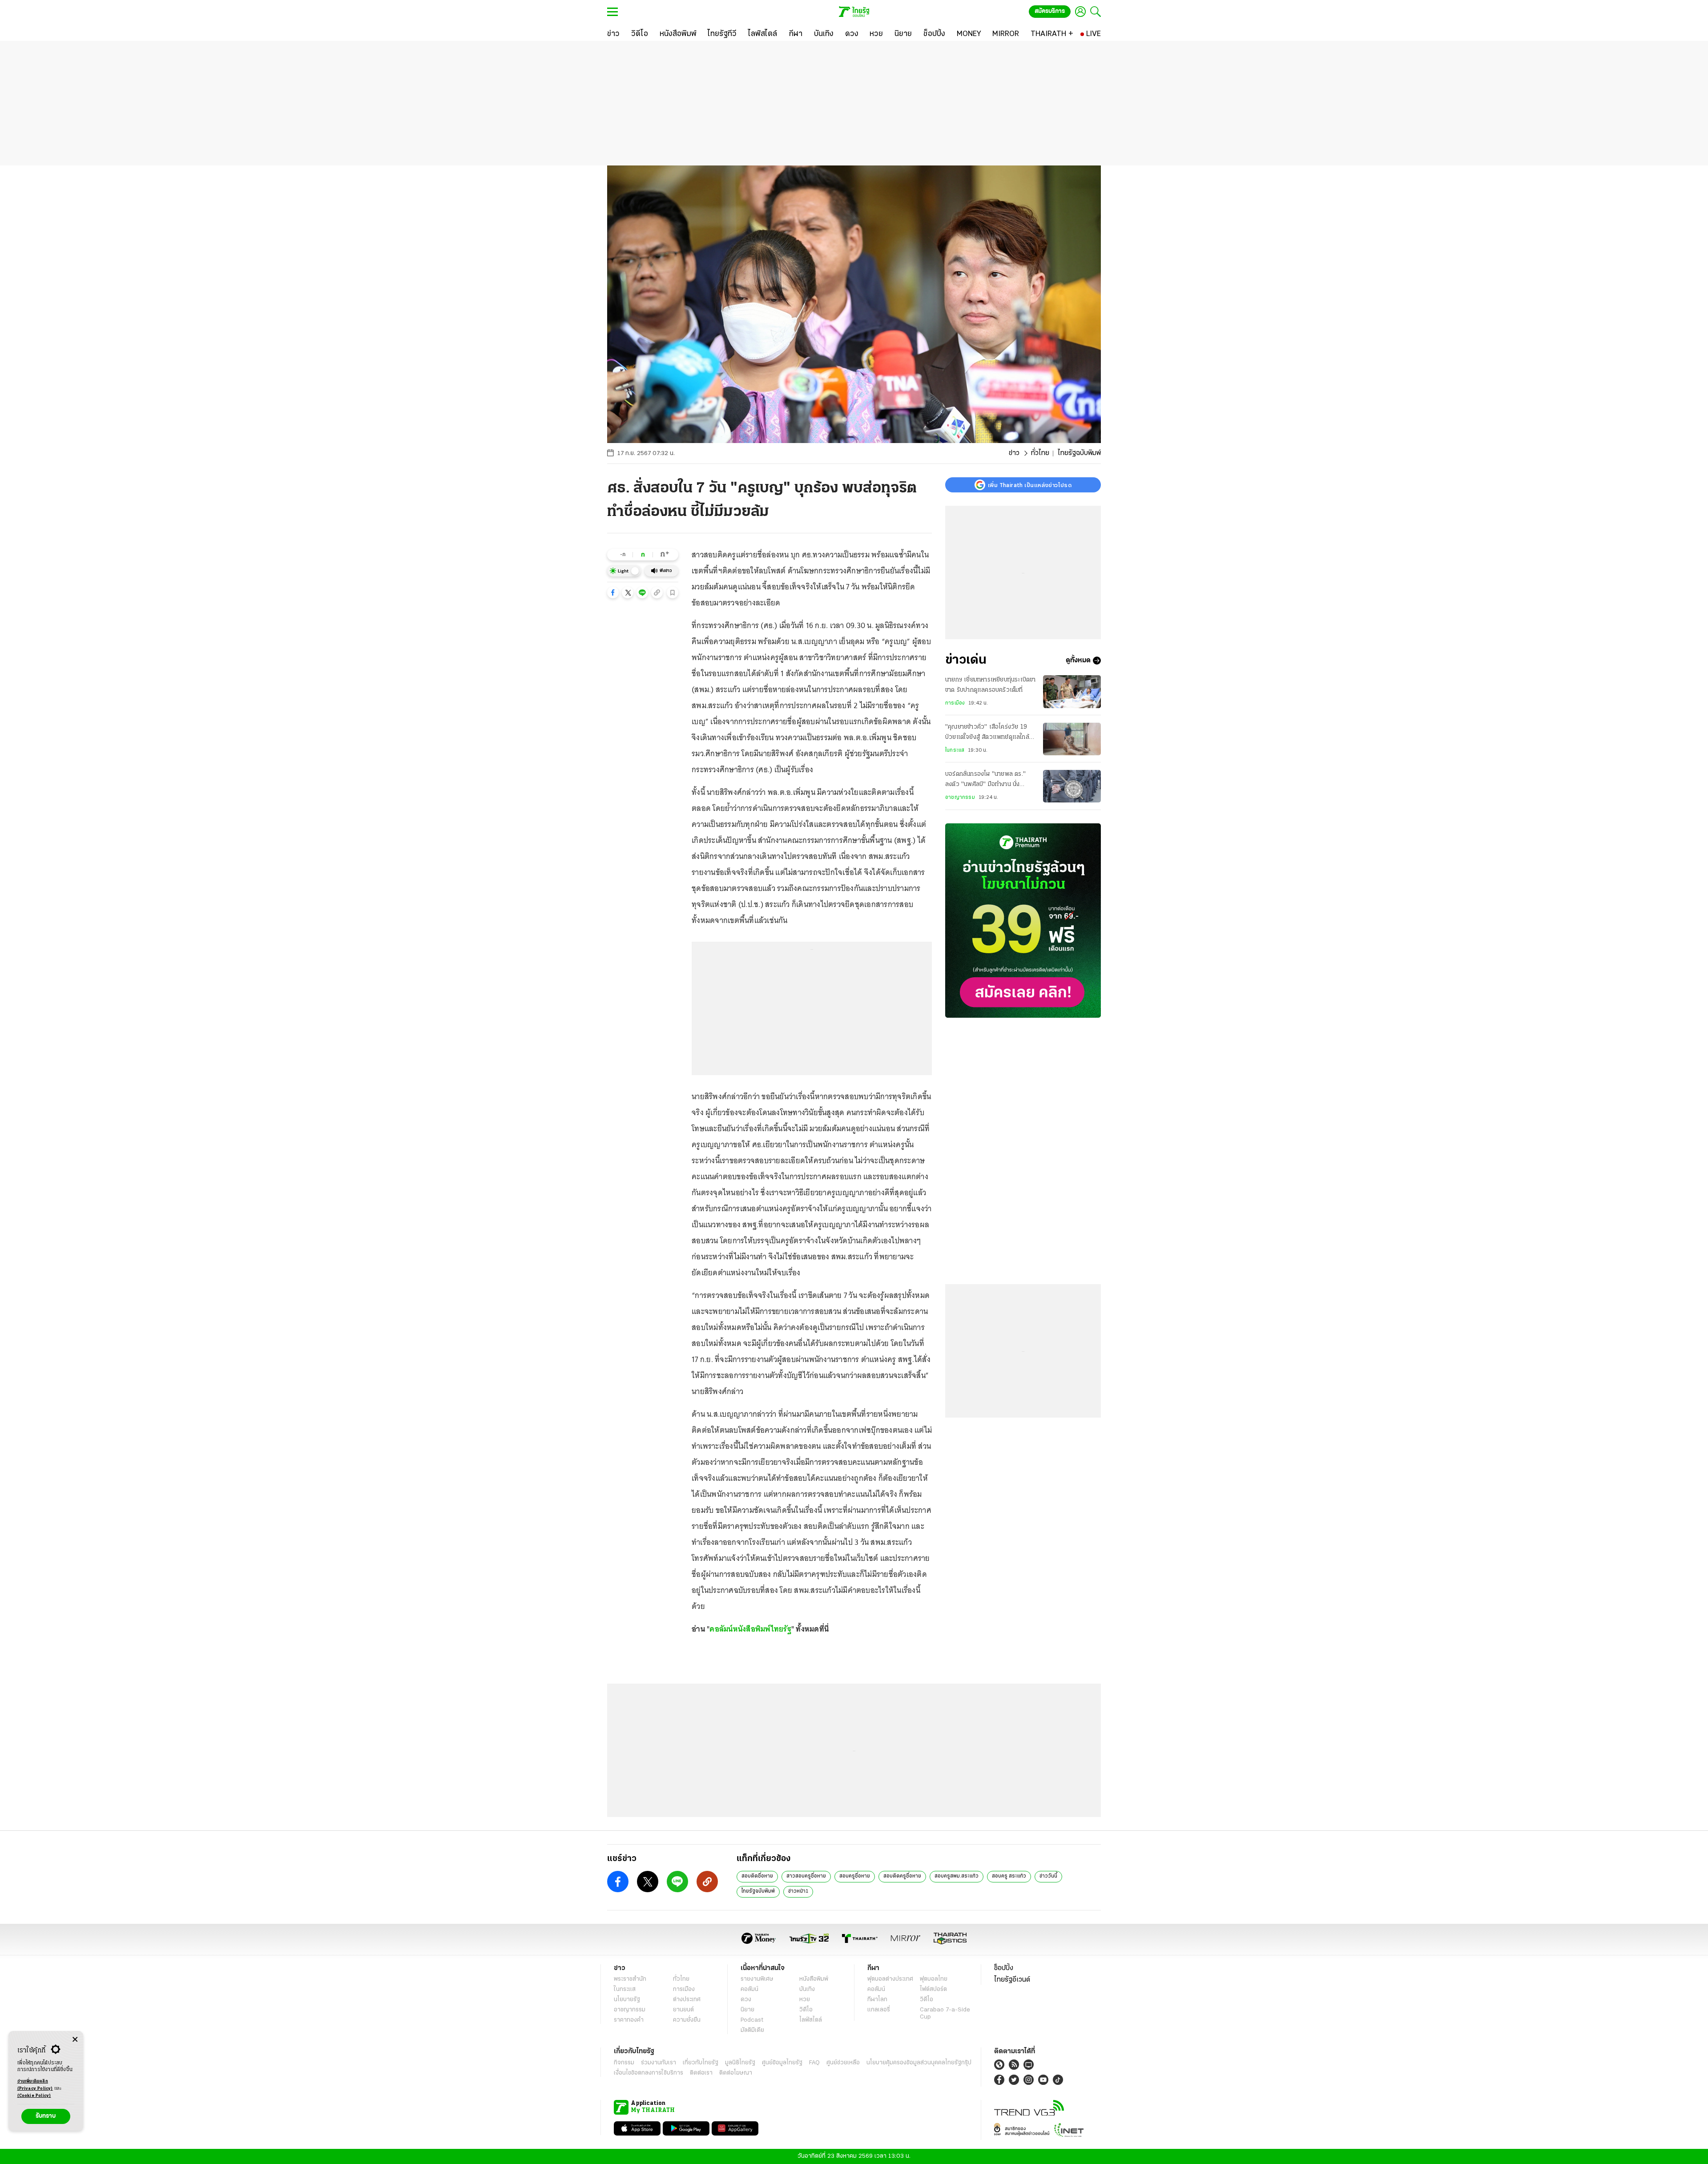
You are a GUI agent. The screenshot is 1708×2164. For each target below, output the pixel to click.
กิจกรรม (624, 2063)
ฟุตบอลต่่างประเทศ (890, 1979)
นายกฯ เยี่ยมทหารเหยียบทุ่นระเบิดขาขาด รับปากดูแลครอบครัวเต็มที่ (991, 685)
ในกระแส (955, 750)
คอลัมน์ (749, 1989)
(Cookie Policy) (34, 2096)
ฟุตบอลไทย (934, 1979)
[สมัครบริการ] (1023, 921)
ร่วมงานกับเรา (659, 2063)
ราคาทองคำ (629, 2020)
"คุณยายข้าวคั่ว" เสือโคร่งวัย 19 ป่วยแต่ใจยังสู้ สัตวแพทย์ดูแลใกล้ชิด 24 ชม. (987, 733)
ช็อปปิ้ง (1004, 1968)
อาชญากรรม (960, 798)
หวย (805, 2000)
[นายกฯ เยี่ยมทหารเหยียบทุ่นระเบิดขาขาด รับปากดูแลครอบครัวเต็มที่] (1072, 691)
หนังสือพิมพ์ (814, 1979)
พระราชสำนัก (630, 1979)
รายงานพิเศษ (757, 1979)
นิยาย (747, 2010)
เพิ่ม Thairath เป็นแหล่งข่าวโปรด (1030, 485)
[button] (613, 592)
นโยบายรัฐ (627, 2000)
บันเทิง (807, 1989)
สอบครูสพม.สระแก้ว (957, 1876)
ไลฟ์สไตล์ (811, 2020)
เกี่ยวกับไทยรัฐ (701, 2063)
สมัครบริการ (1050, 11)
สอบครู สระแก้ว (1009, 1876)
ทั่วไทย (1040, 453)
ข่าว (1014, 453)
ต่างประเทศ (687, 2000)
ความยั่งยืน (687, 2020)
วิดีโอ (806, 2010)
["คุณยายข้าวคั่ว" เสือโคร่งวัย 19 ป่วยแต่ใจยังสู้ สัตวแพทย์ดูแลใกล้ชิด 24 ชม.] (1072, 739)
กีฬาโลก (877, 2000)
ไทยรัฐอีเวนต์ (1012, 1980)
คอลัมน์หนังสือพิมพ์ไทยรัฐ (750, 1629)
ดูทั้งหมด (1078, 661)
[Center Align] (75, 2040)
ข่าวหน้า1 (798, 1891)
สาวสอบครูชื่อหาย (806, 1876)
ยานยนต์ (683, 2010)
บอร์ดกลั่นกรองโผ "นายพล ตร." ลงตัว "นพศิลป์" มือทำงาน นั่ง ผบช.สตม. (985, 781)
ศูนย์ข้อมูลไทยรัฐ (782, 2063)
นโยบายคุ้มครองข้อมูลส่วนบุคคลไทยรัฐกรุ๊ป (919, 2063)
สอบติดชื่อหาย (757, 1876)
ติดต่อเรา (701, 2073)
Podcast (752, 2020)
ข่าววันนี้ (1048, 1876)
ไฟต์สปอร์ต (933, 1989)
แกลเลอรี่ (879, 2010)
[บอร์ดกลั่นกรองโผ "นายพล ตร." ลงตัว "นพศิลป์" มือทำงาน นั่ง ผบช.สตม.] (1072, 786)
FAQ (814, 2063)
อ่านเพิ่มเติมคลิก (35, 2085)
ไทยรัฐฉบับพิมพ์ (758, 1891)
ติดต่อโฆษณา (736, 2073)
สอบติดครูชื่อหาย (902, 1876)
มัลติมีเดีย (752, 2030)
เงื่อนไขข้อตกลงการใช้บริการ (649, 2073)
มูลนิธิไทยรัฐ (740, 2063)
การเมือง (955, 703)
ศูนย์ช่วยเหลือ (843, 2063)
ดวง (746, 2000)
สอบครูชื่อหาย (855, 1876)
